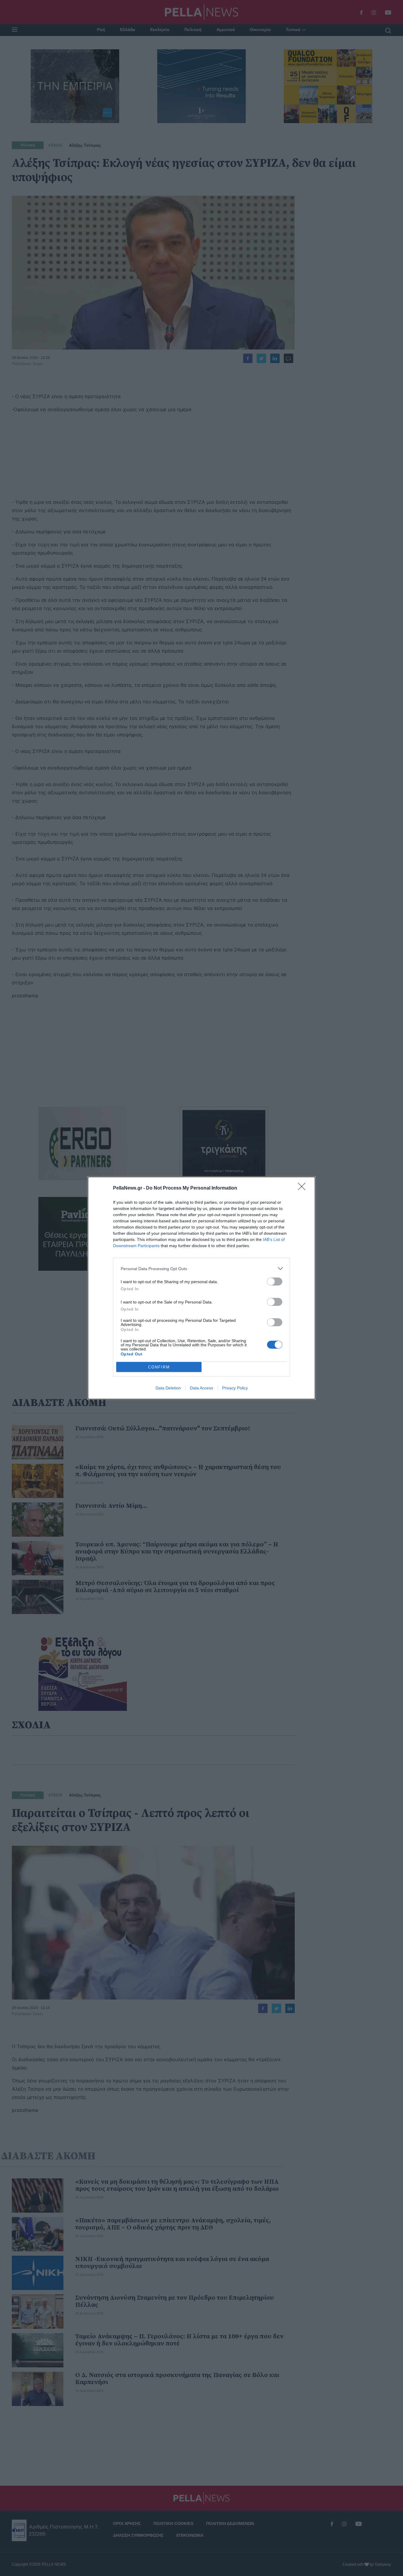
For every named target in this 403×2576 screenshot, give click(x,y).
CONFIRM (159, 1367)
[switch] (275, 1282)
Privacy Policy (235, 1388)
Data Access (201, 1388)
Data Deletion (168, 1388)
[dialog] (201, 1288)
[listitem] (201, 1269)
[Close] (304, 1188)
